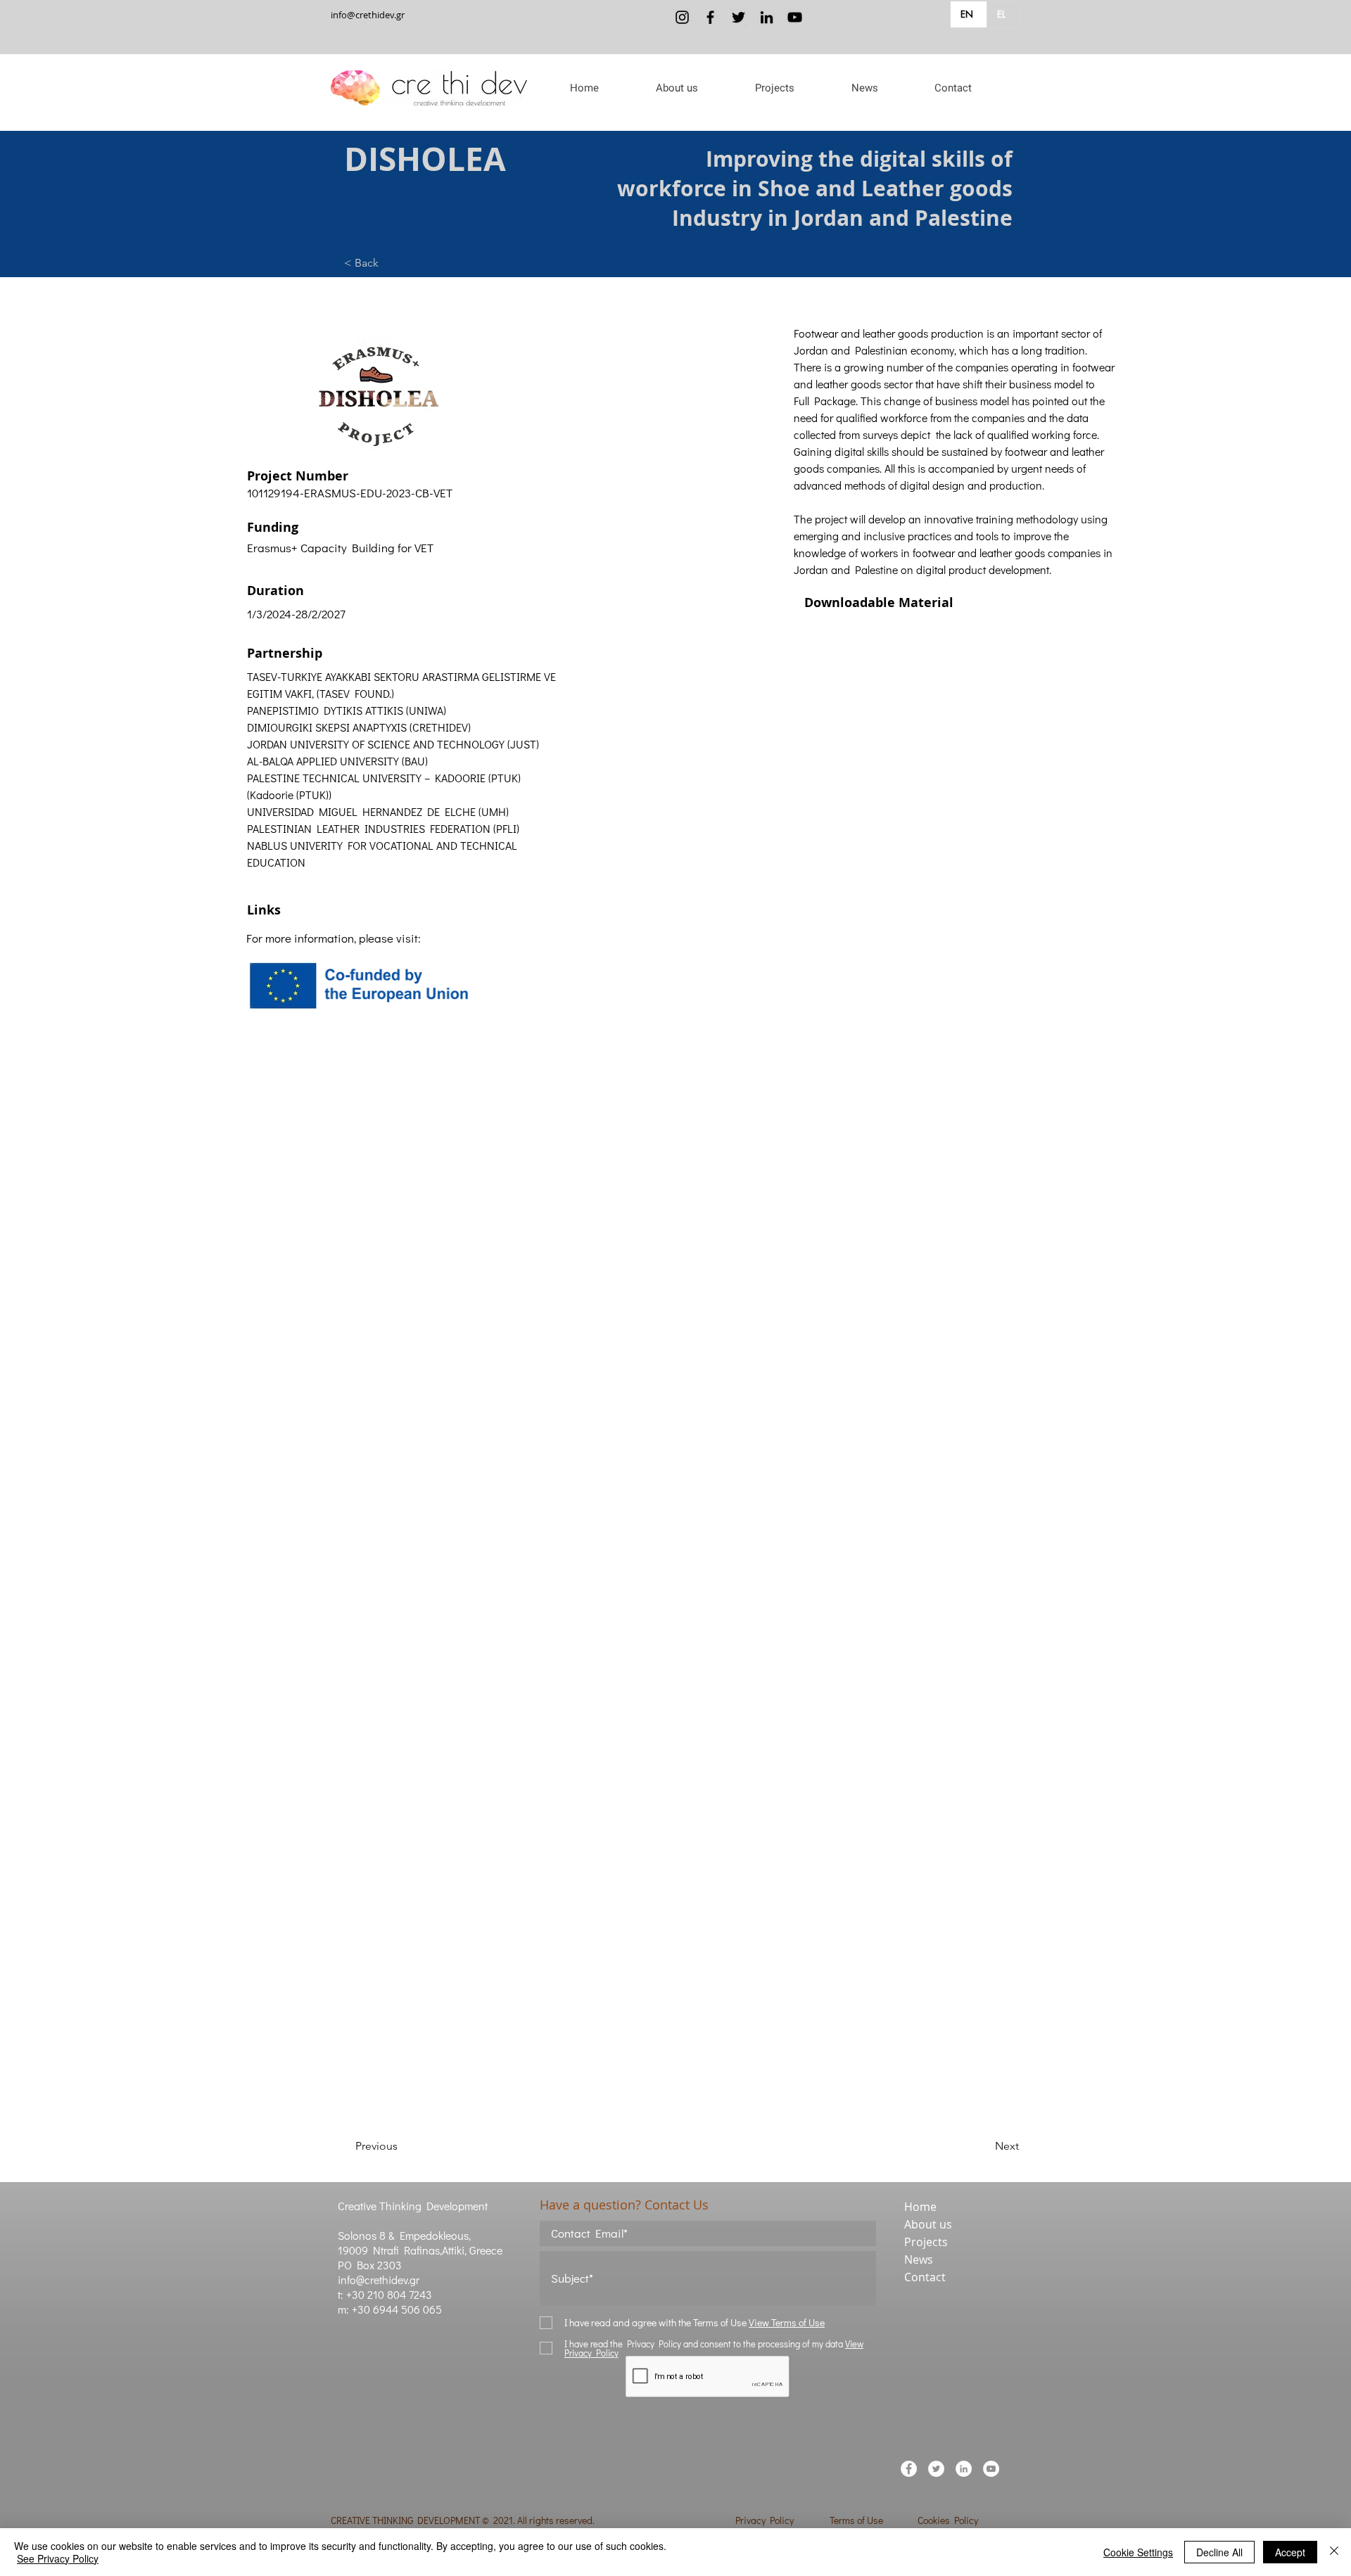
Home (920, 2207)
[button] (677, 88)
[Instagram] (682, 17)
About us (928, 2224)
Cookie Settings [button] (1138, 2552)
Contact (925, 2277)
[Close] (1334, 2552)
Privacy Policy (765, 2520)
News (919, 2259)
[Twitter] (738, 17)
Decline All (1219, 2552)
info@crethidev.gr (368, 15)
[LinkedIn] (767, 17)
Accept (1290, 2552)
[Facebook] (710, 17)
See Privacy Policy (58, 2558)
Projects (926, 2242)
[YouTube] (795, 17)
